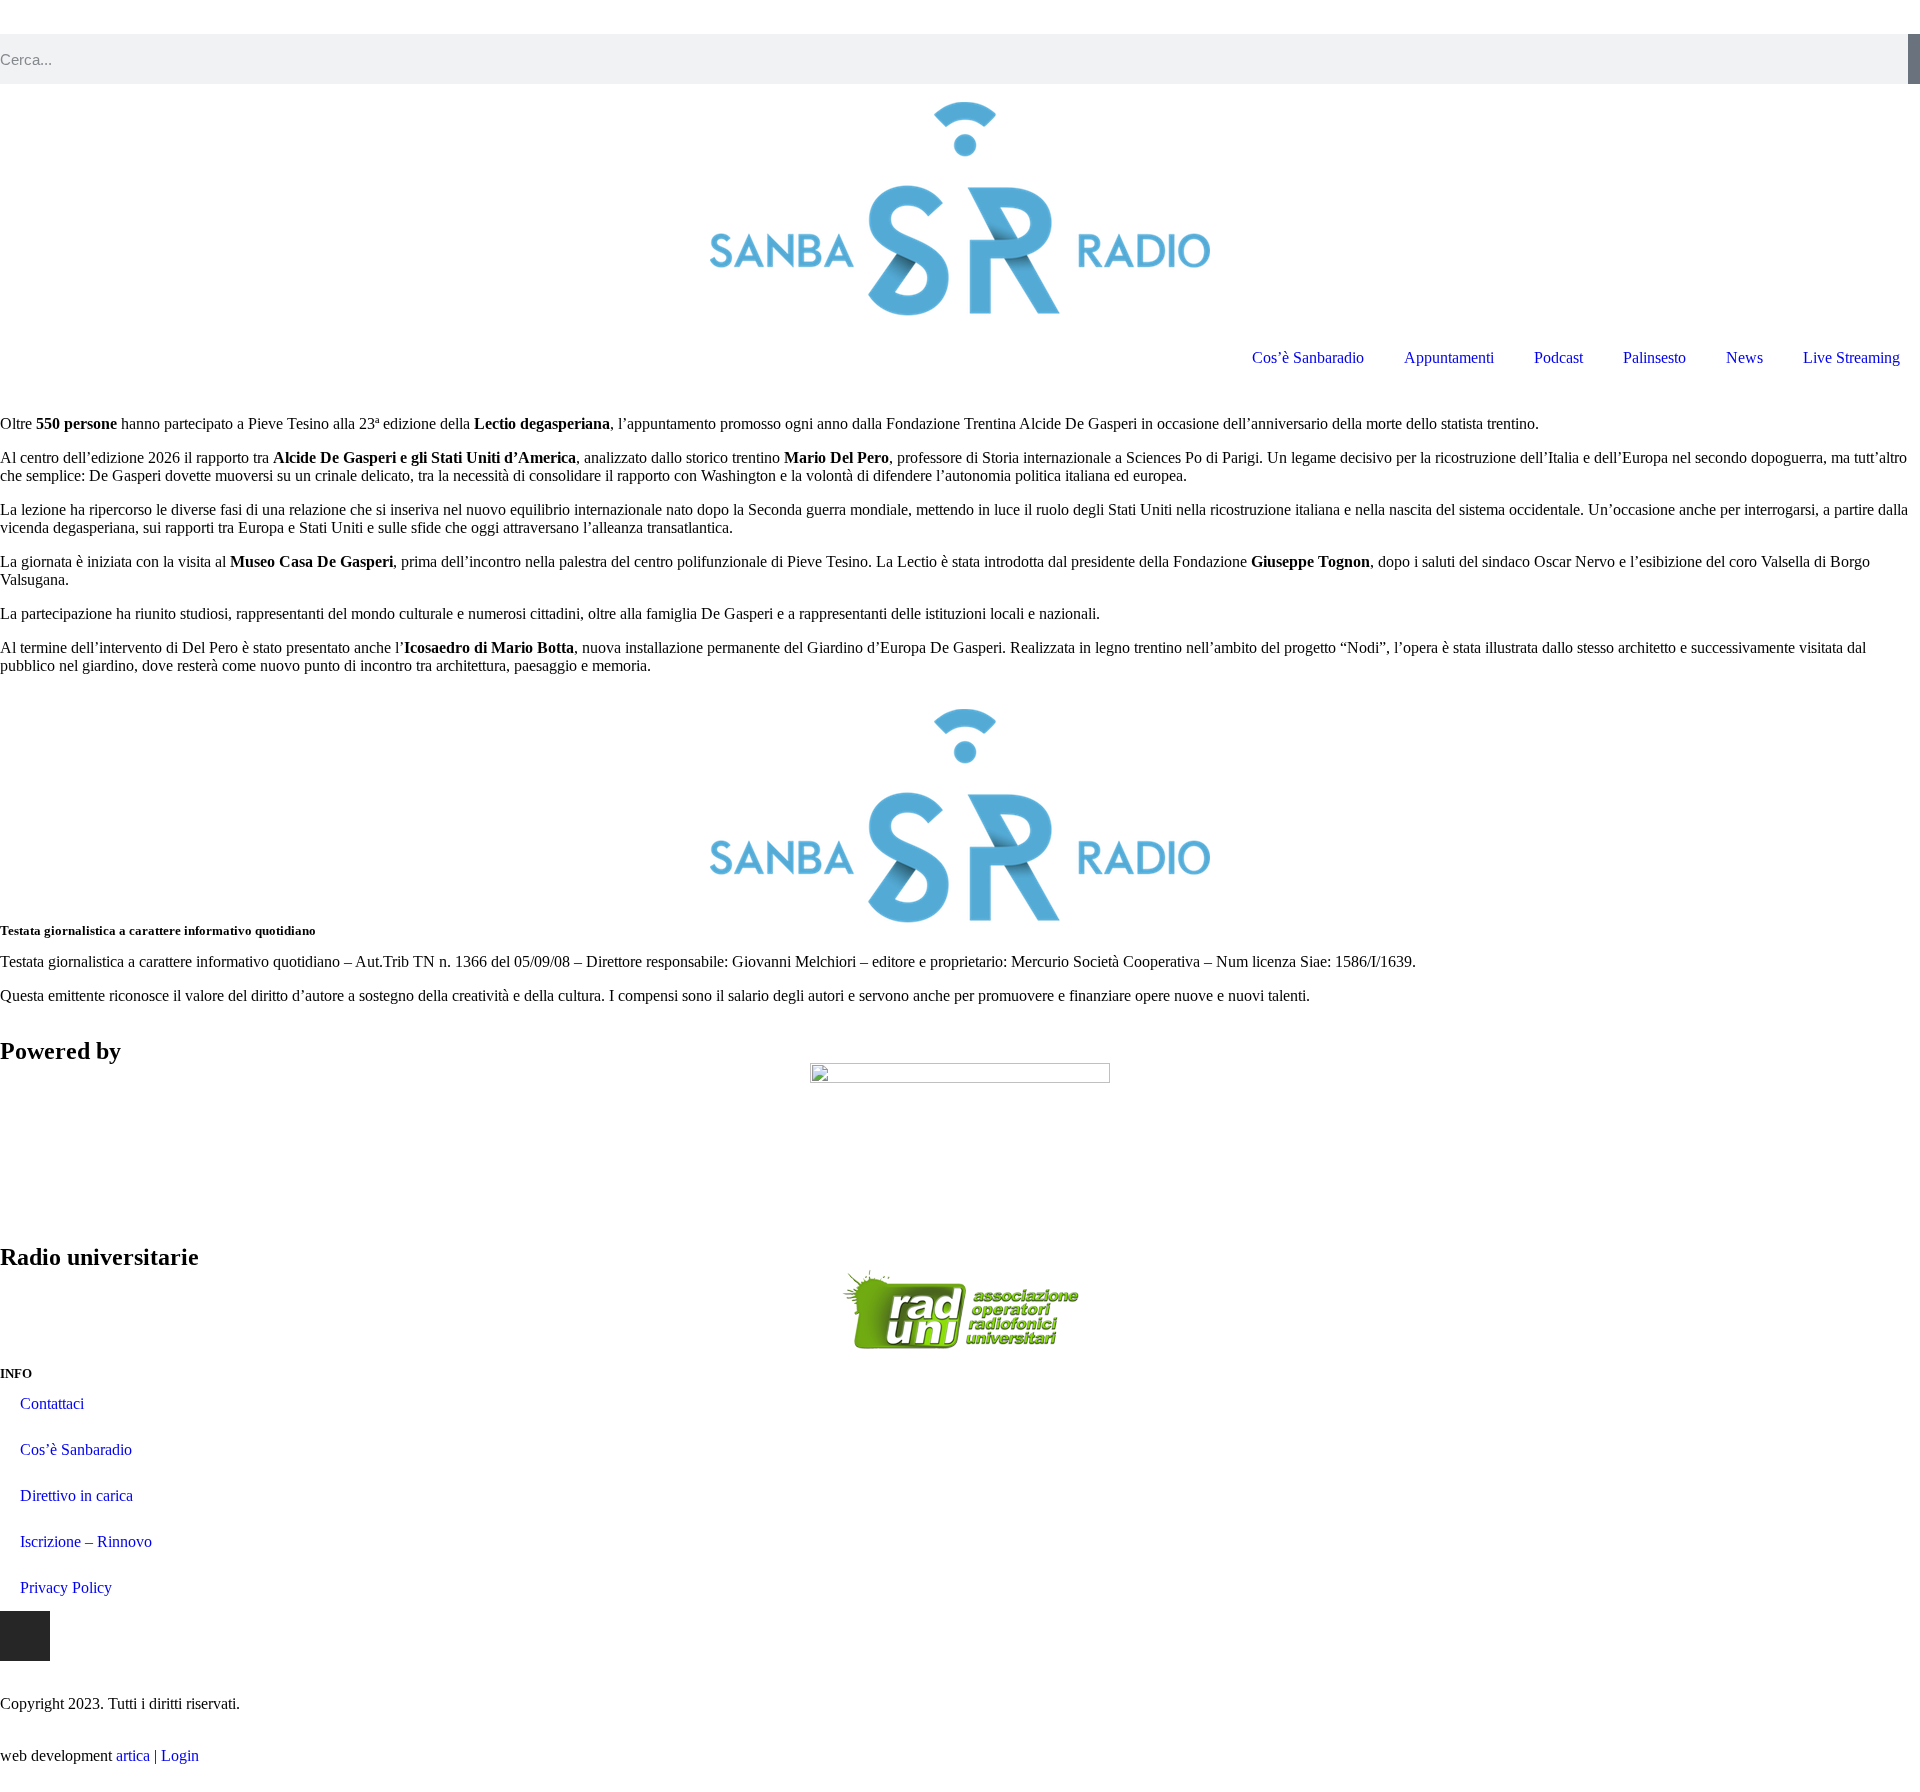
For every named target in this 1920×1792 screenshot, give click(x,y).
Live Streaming (1851, 357)
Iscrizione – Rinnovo (86, 1541)
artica (133, 1755)
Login (180, 1755)
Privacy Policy (66, 1587)
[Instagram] (25, 1636)
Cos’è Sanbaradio (1308, 357)
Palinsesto (1654, 357)
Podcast (1558, 357)
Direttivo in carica (76, 1495)
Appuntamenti (1449, 357)
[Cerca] (1914, 59)
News (1744, 357)
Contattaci (52, 1403)
